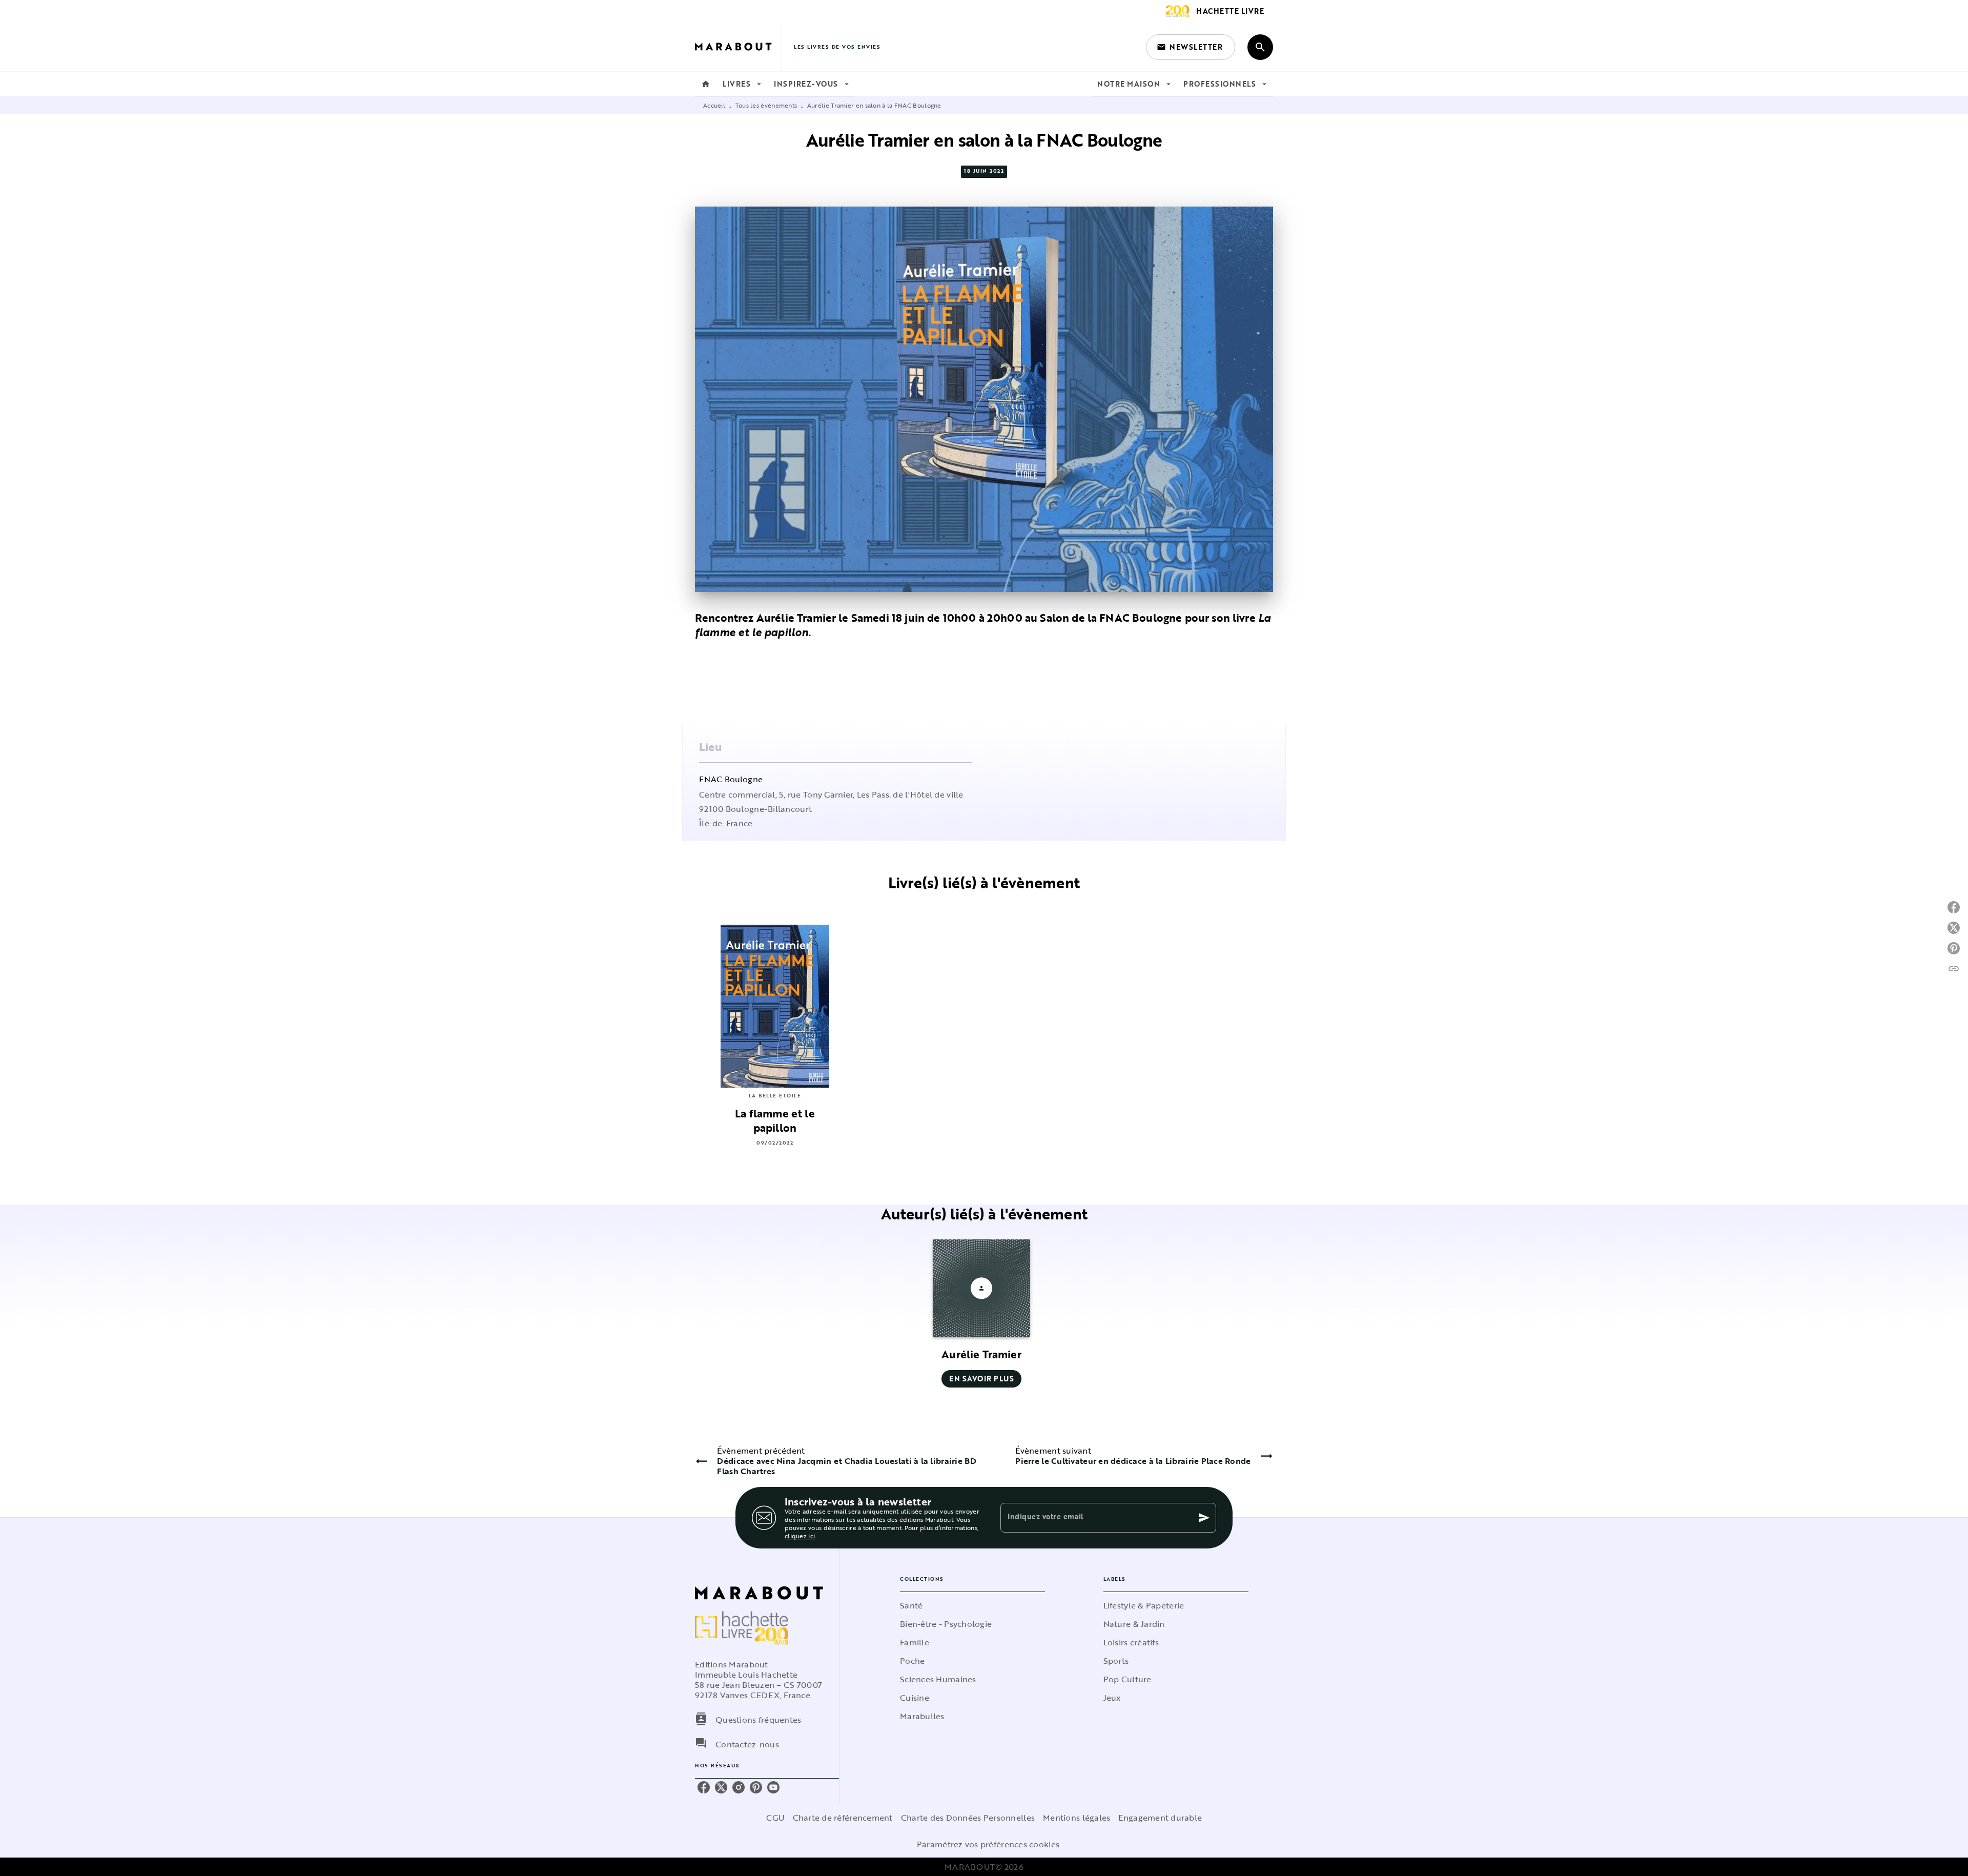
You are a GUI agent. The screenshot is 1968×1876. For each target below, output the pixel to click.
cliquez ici (800, 1536)
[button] (1191, 47)
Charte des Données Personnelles (968, 1818)
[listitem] (704, 1787)
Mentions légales (1077, 1818)
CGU (775, 1818)
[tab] (706, 84)
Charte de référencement (843, 1818)
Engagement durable (1160, 1818)
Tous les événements (766, 105)
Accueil (714, 105)
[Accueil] (738, 47)
